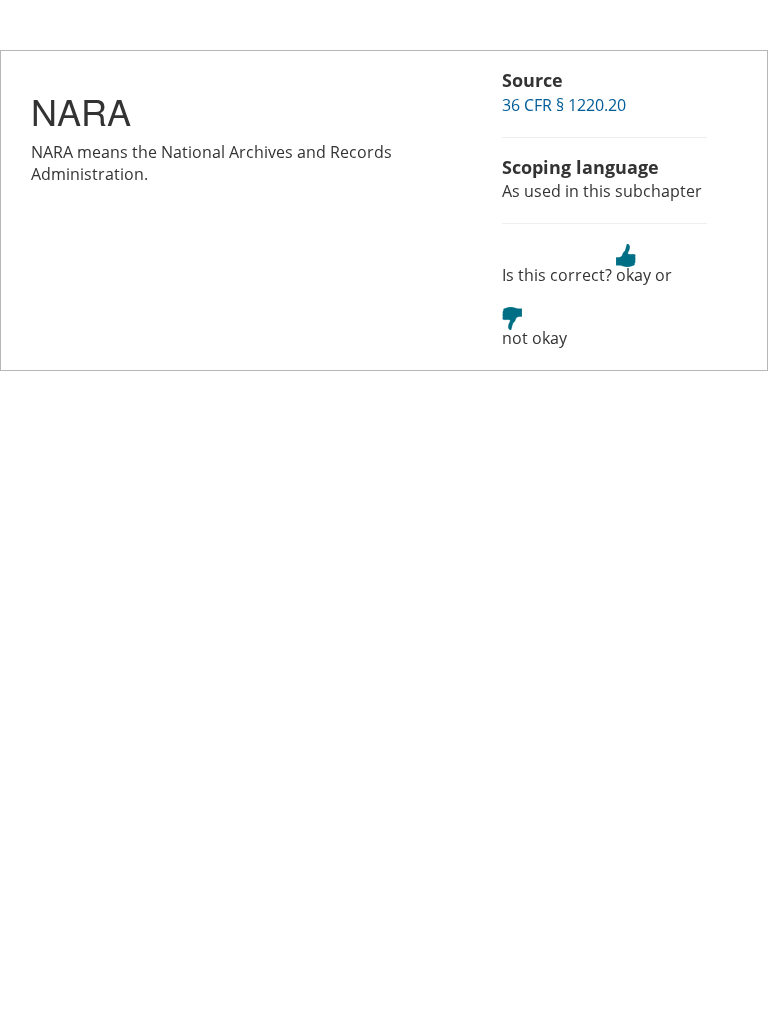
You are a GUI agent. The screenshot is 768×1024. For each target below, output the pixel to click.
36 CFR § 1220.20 (564, 105)
